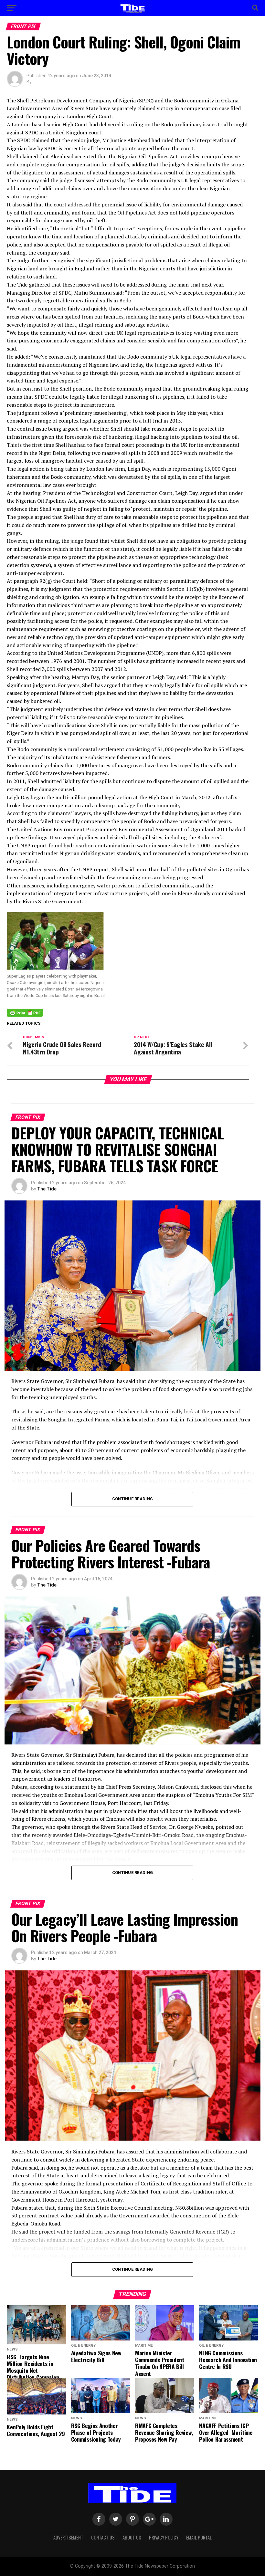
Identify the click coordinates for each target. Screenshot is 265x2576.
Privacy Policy (164, 2537)
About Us (132, 2537)
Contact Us (103, 2537)
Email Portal (199, 2537)
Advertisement (68, 2537)
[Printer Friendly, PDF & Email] (25, 1012)
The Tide (47, 1189)
